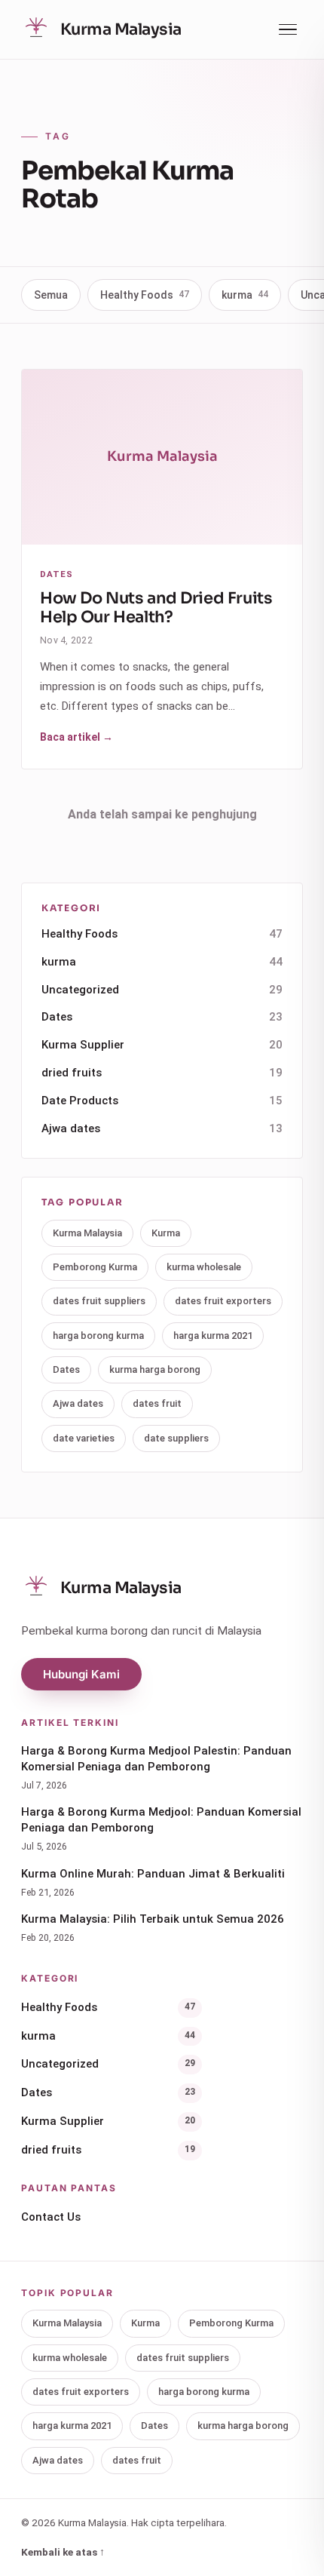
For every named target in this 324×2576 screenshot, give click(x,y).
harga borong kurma (98, 1336)
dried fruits (162, 1073)
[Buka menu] (288, 30)
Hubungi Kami (81, 1674)
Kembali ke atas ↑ (63, 2552)
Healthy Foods (145, 295)
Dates (162, 1017)
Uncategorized (162, 990)
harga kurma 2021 (213, 1336)
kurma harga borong (155, 1369)
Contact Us (51, 2217)
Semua (51, 295)
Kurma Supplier (162, 1045)
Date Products (162, 1101)
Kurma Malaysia (87, 1233)
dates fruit (157, 1403)
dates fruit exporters (223, 1301)
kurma (245, 295)
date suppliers (176, 1438)
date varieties (84, 1438)
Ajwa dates (162, 1128)
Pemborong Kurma (95, 1267)
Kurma (166, 1233)
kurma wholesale (204, 1267)
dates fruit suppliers (99, 1301)
